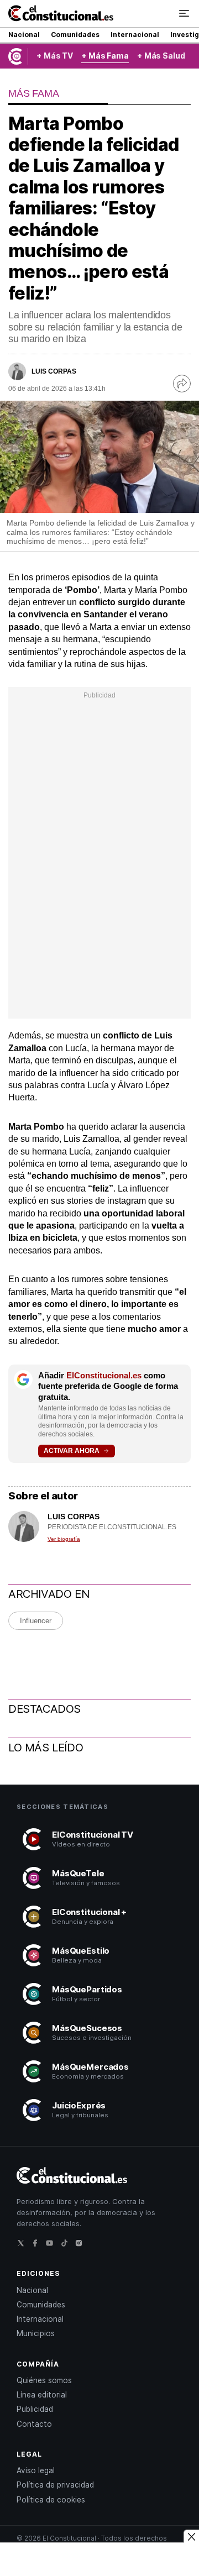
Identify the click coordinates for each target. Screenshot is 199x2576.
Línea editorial (42, 2395)
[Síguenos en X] (24, 2246)
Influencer (36, 1621)
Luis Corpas (54, 371)
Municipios (36, 2333)
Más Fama (109, 56)
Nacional (24, 35)
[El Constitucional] (61, 14)
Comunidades (75, 35)
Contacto (34, 2424)
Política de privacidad (55, 2485)
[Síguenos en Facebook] (38, 2246)
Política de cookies (51, 2500)
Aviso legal (36, 2470)
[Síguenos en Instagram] (82, 2246)
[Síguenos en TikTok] (67, 2246)
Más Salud (165, 56)
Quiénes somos (44, 2380)
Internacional (135, 35)
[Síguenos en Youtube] (53, 2246)
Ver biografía (64, 1539)
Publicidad (35, 2409)
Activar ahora (72, 1451)
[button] (184, 13)
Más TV (58, 56)
